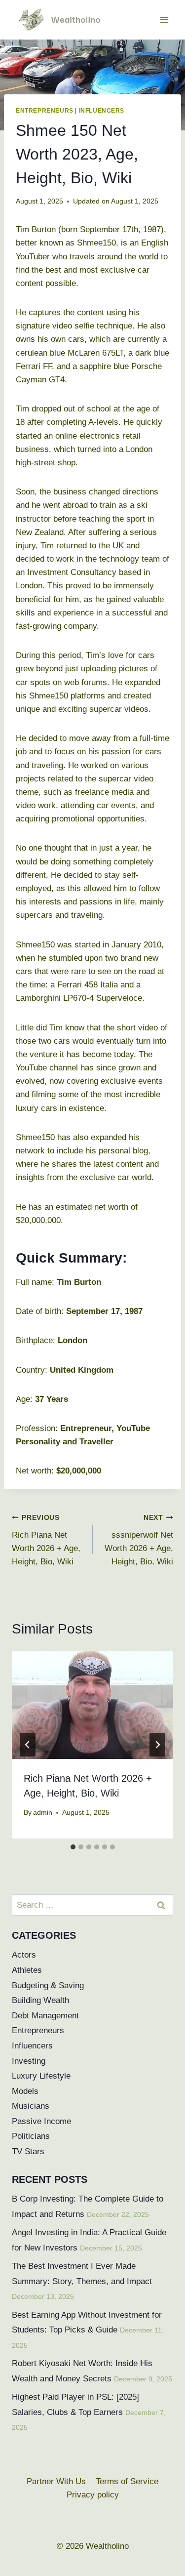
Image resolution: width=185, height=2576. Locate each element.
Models (25, 2091)
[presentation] (92, 1705)
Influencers (102, 111)
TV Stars (28, 2151)
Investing (29, 2061)
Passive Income (41, 2121)
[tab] (73, 1847)
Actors (24, 1955)
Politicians (31, 2136)
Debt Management (45, 2016)
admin (43, 1813)
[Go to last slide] (28, 1745)
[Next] (157, 1745)
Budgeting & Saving (48, 1985)
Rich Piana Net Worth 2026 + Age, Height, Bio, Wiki (46, 1540)
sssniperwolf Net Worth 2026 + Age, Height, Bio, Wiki (139, 1540)
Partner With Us (56, 2481)
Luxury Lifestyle (41, 2076)
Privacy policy (93, 2495)
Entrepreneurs (45, 111)
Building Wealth (40, 2000)
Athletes (27, 1970)
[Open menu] (164, 20)
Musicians (31, 2106)
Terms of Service (127, 2481)
